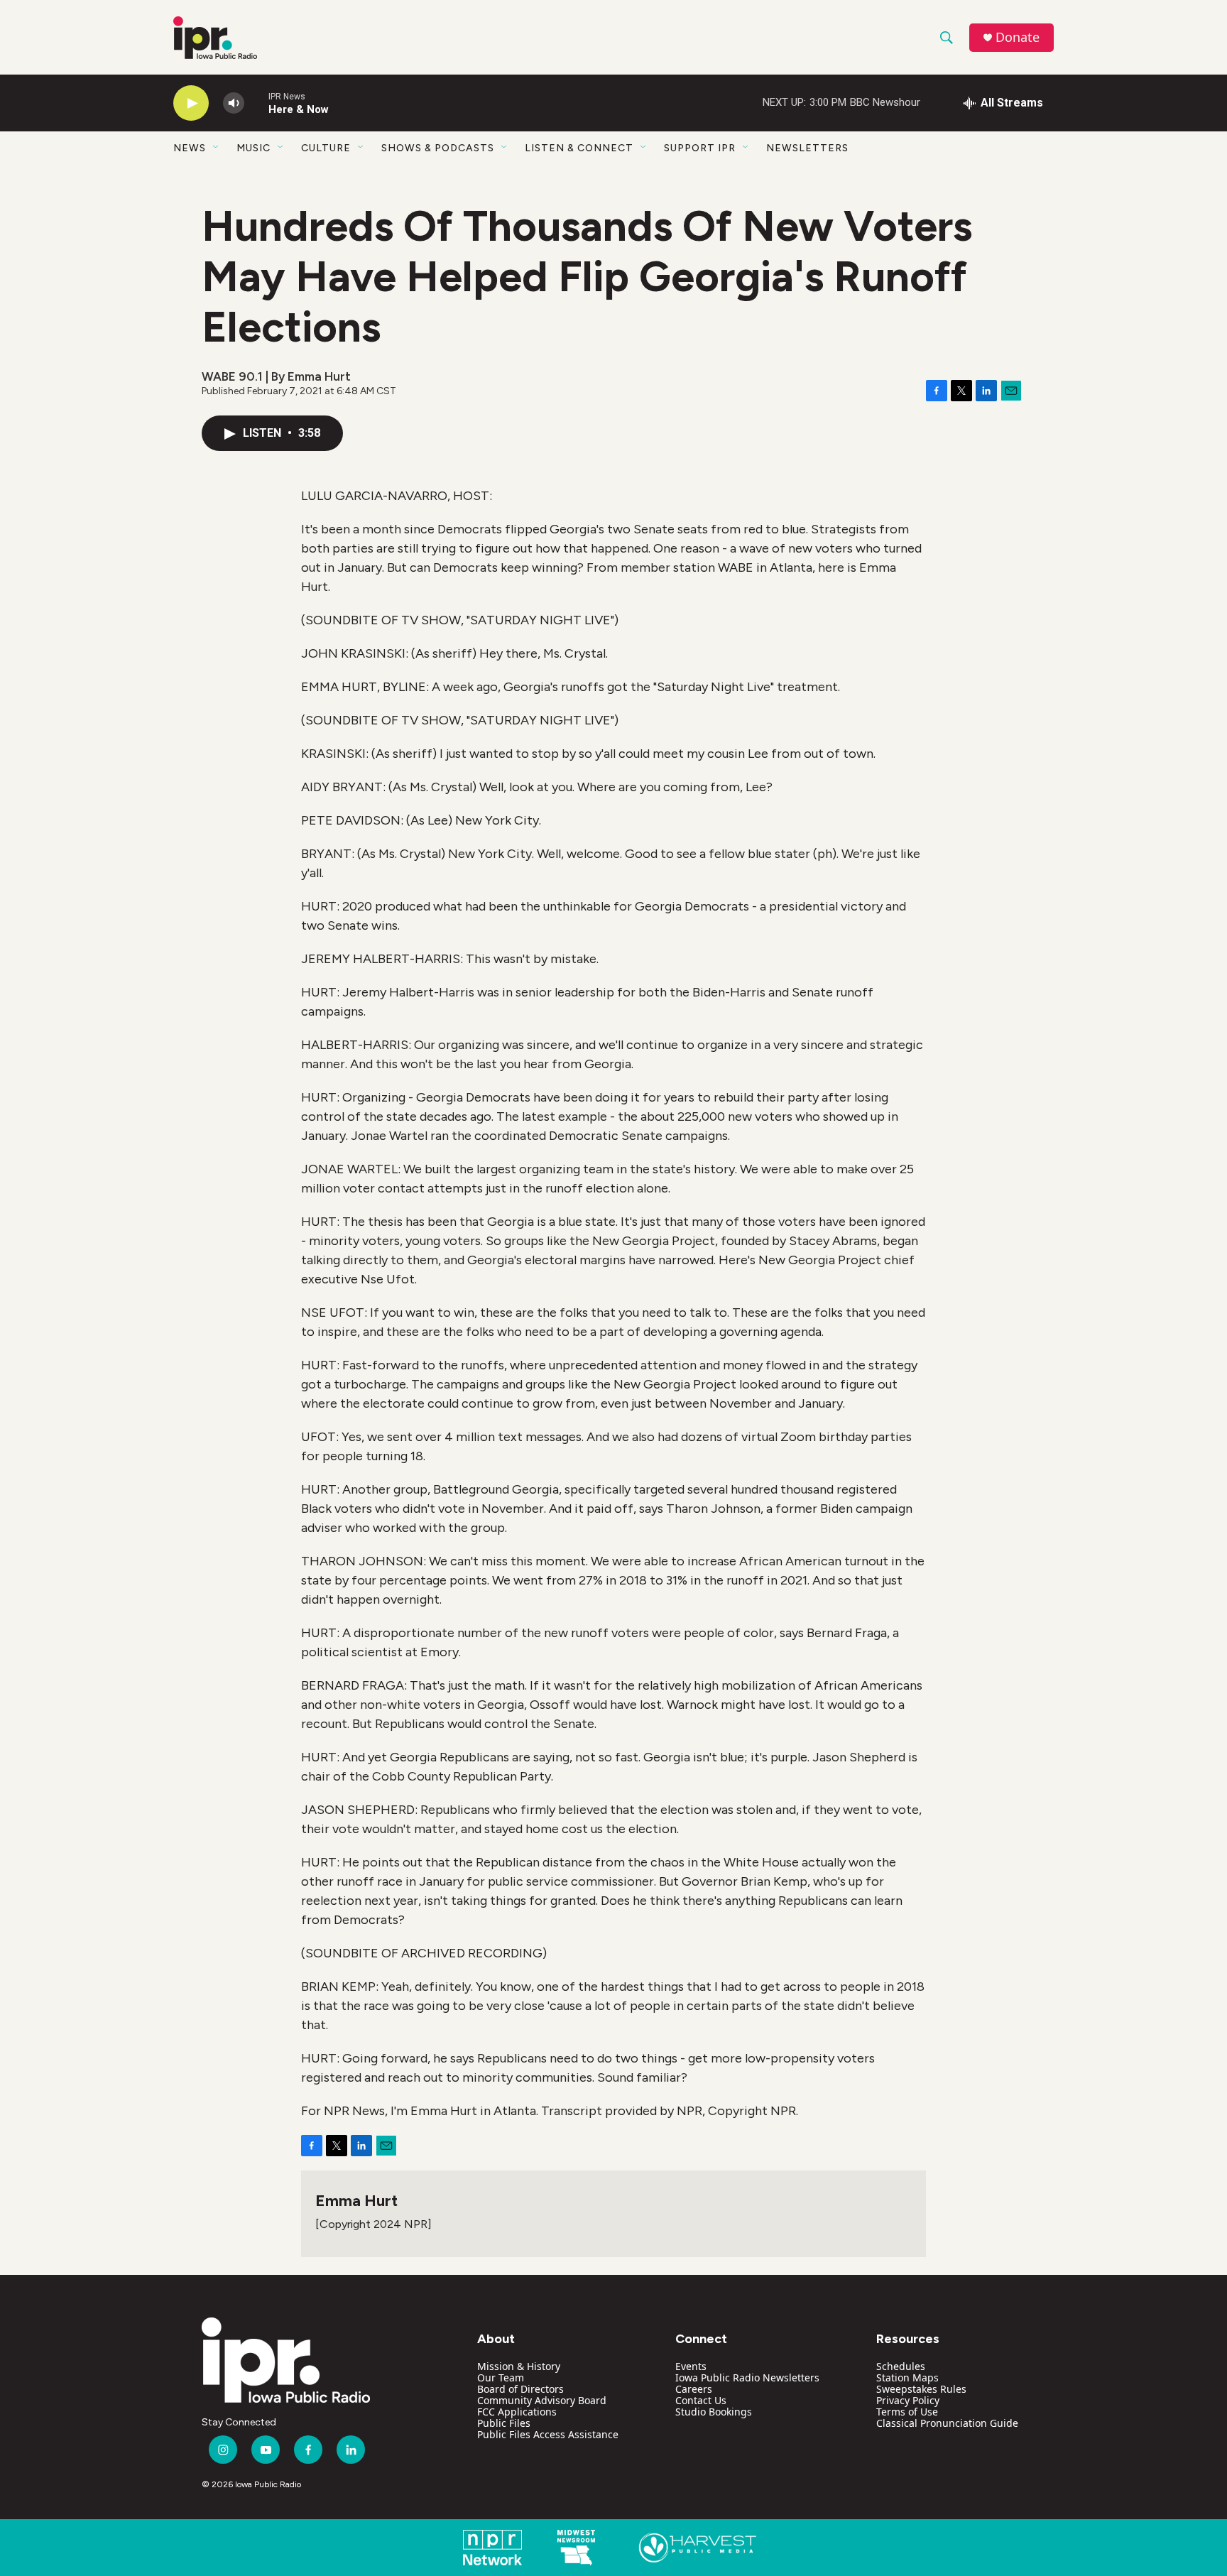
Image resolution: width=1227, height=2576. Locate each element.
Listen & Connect (579, 148)
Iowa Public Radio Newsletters (747, 2377)
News (190, 148)
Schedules (901, 2366)
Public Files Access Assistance (548, 2434)
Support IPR (700, 148)
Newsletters (807, 148)
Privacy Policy (908, 2400)
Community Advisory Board (542, 2400)
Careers (694, 2389)
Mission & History (519, 2366)
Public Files (504, 2423)
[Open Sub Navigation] (217, 148)
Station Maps (907, 2377)
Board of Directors (520, 2389)
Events (691, 2366)
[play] (191, 103)
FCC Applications (517, 2412)
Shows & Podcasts (438, 148)
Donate (1018, 37)
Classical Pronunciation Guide (947, 2423)
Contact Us (701, 2400)
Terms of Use (907, 2412)
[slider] (256, 103)
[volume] (234, 103)
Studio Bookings (714, 2412)
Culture (326, 148)
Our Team (501, 2377)
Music (253, 148)
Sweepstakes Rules (921, 2389)
